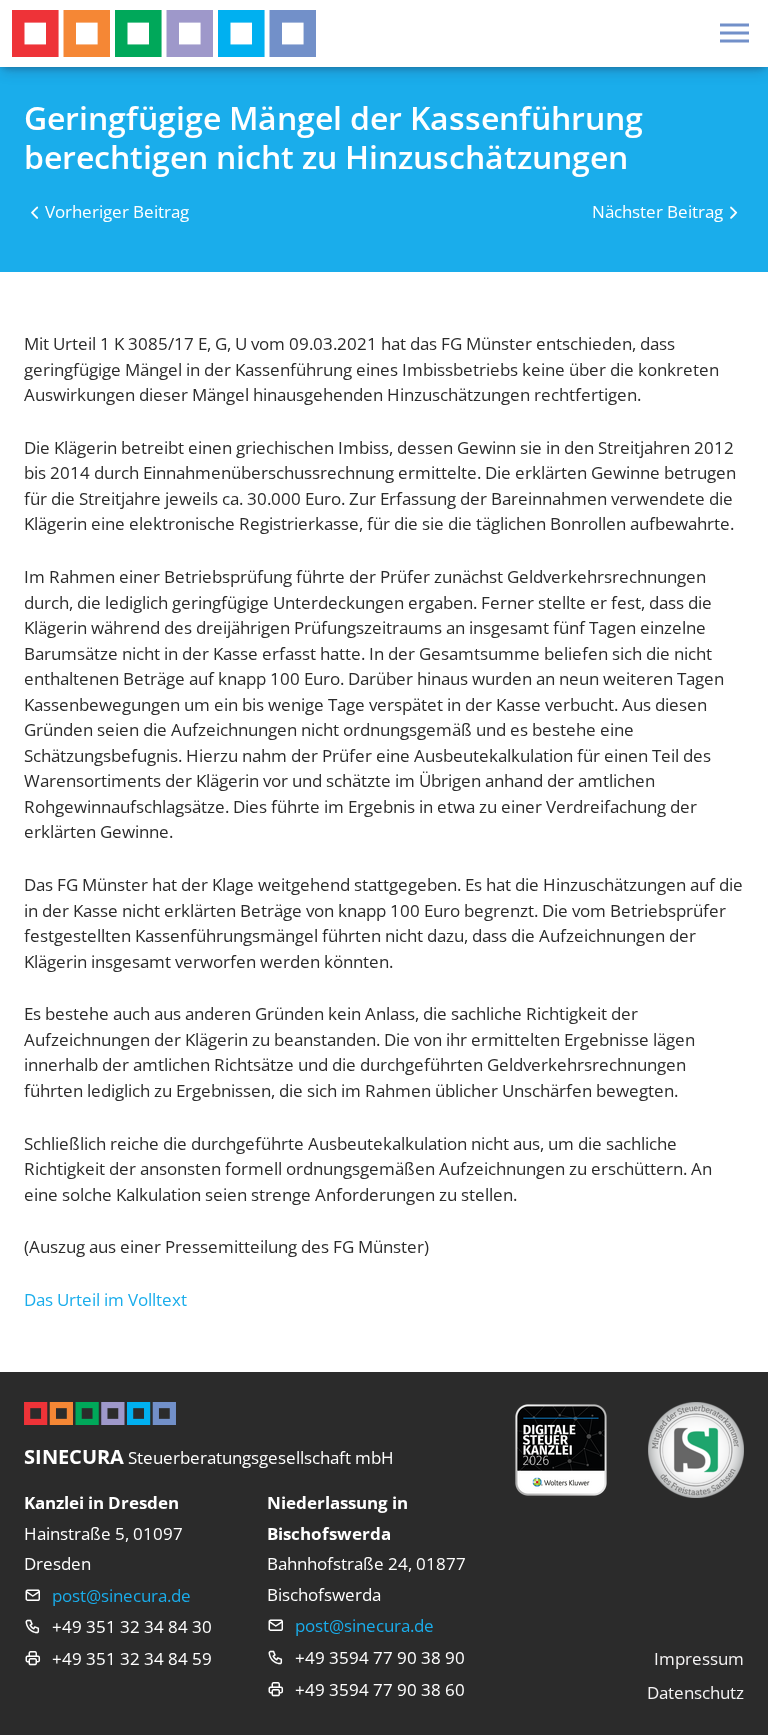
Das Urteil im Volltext (105, 1299)
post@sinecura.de (121, 1595)
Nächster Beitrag (657, 211)
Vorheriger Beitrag (117, 211)
